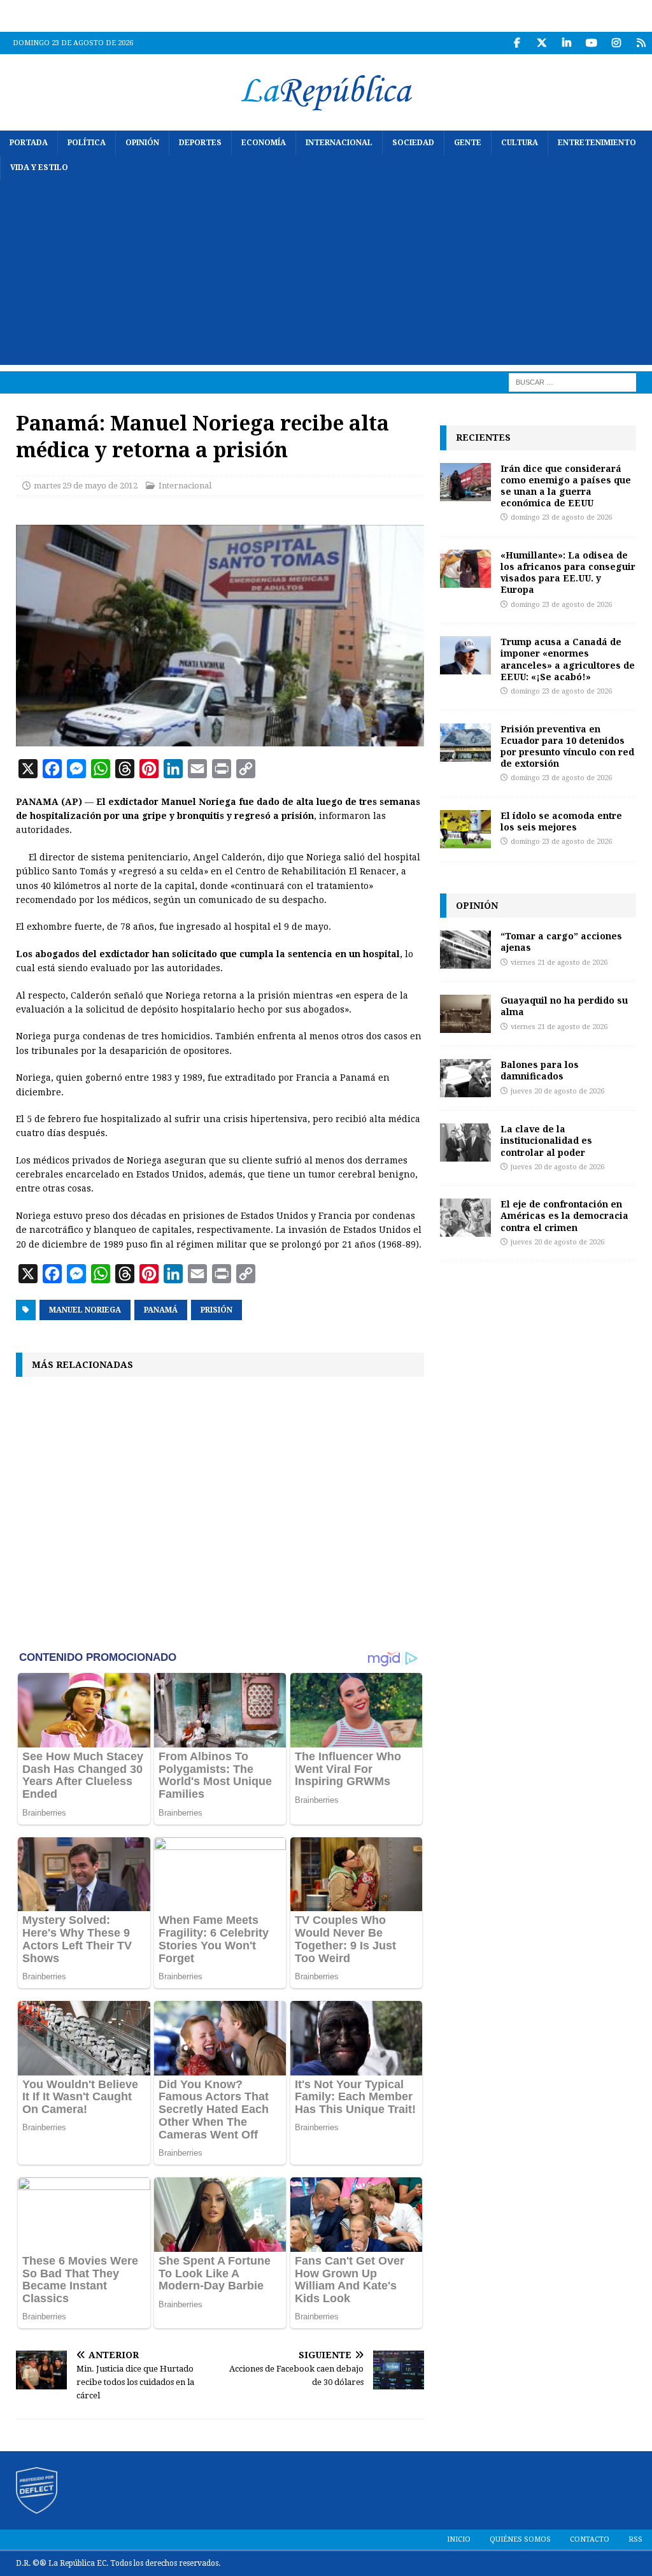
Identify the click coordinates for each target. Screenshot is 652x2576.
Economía (264, 143)
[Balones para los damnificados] (465, 1078)
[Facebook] (517, 43)
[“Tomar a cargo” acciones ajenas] (465, 950)
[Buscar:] (572, 382)
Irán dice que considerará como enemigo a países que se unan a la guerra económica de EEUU (566, 486)
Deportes (200, 143)
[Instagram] (616, 43)
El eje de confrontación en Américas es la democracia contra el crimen (564, 1215)
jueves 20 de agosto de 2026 (557, 1091)
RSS (635, 2539)
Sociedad (413, 143)
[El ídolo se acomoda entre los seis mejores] (465, 829)
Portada (29, 143)
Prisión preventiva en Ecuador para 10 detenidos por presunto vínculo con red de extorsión (567, 746)
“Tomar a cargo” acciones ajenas (561, 942)
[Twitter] (542, 43)
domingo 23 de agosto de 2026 (561, 517)
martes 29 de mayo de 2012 (86, 486)
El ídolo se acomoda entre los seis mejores (561, 821)
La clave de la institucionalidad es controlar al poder (546, 1140)
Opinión (142, 143)
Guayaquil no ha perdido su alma (564, 1006)
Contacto (590, 2539)
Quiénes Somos (520, 2539)
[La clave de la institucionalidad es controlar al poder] (465, 1142)
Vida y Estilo (39, 167)
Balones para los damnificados (540, 1070)
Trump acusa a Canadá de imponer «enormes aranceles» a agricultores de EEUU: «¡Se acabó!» (568, 659)
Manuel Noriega (85, 1310)
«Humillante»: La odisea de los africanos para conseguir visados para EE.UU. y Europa (568, 573)
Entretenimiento (597, 143)
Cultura (520, 143)
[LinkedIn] (566, 43)
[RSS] (641, 43)
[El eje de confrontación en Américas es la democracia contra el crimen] (465, 1218)
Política (87, 143)
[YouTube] (591, 43)
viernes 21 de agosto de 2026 (559, 963)
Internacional (339, 143)
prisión (216, 1310)
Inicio (459, 2539)
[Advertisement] (326, 276)
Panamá (161, 1310)
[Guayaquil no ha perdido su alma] (465, 1014)
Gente (468, 143)
